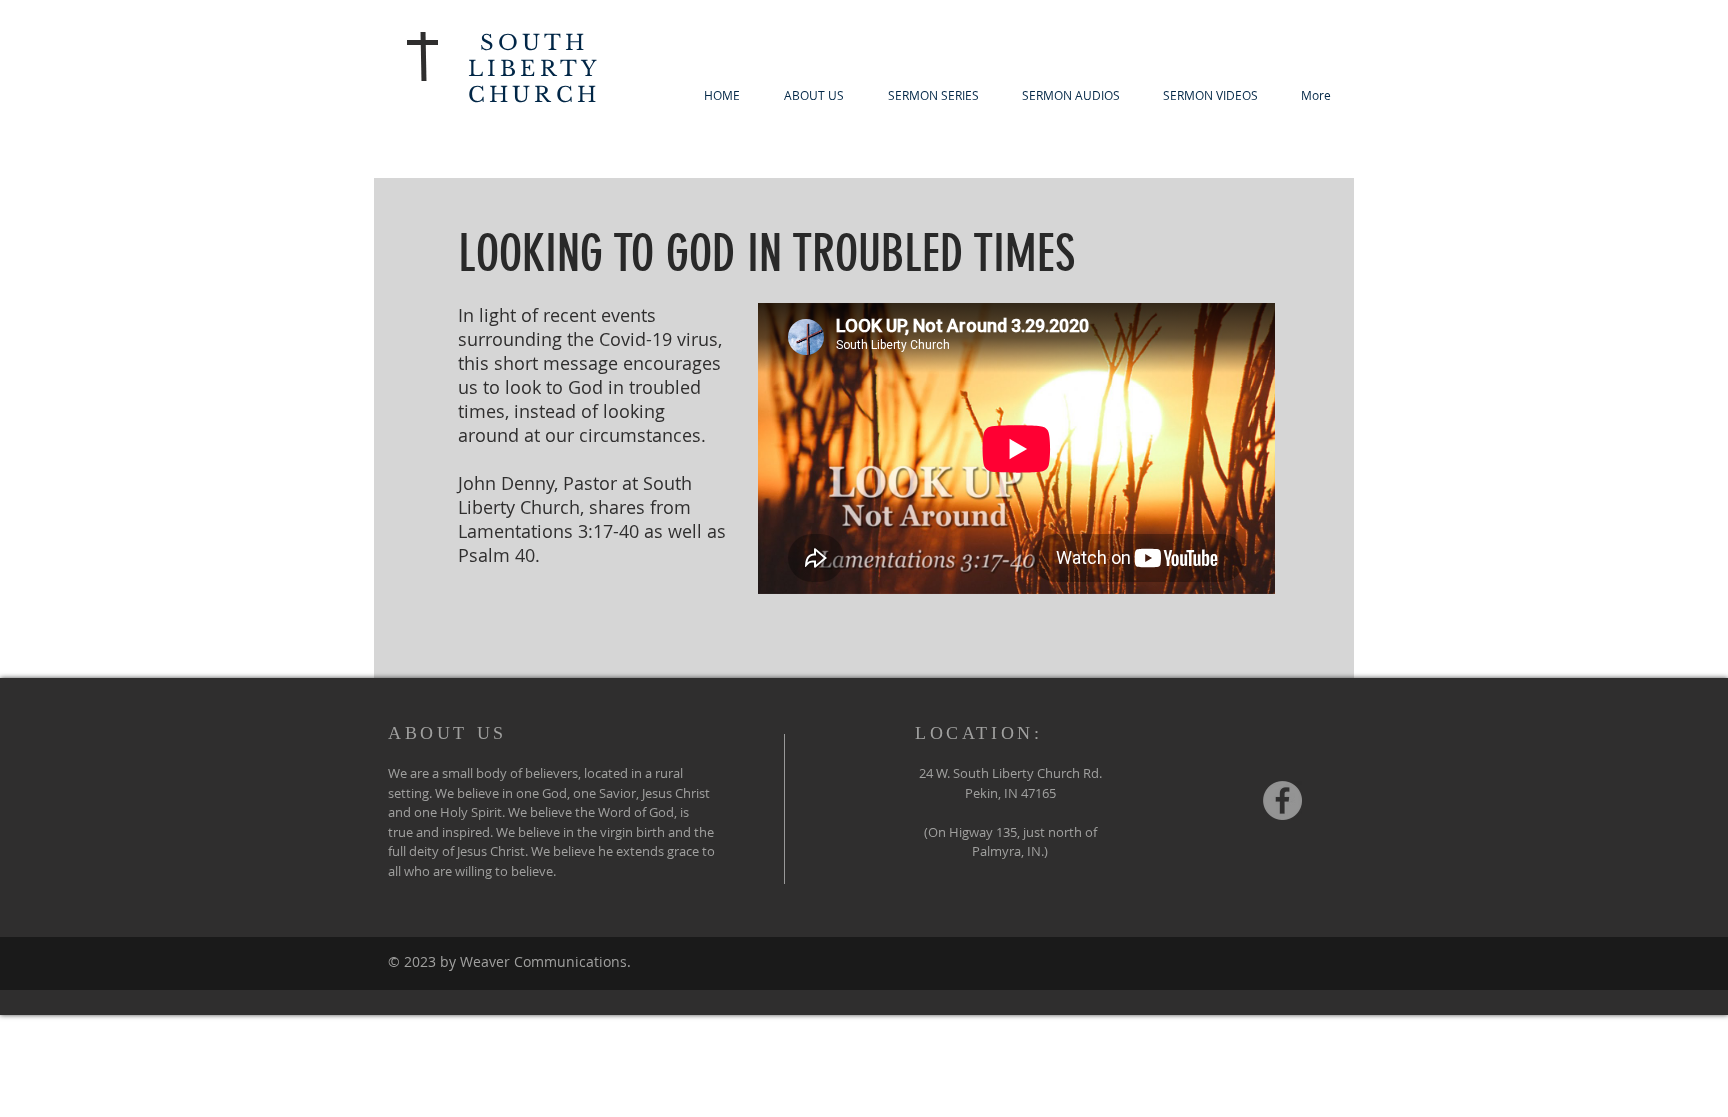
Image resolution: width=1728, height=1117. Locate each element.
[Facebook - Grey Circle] (1282, 800)
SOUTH (534, 43)
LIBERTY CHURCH (534, 82)
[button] (933, 95)
